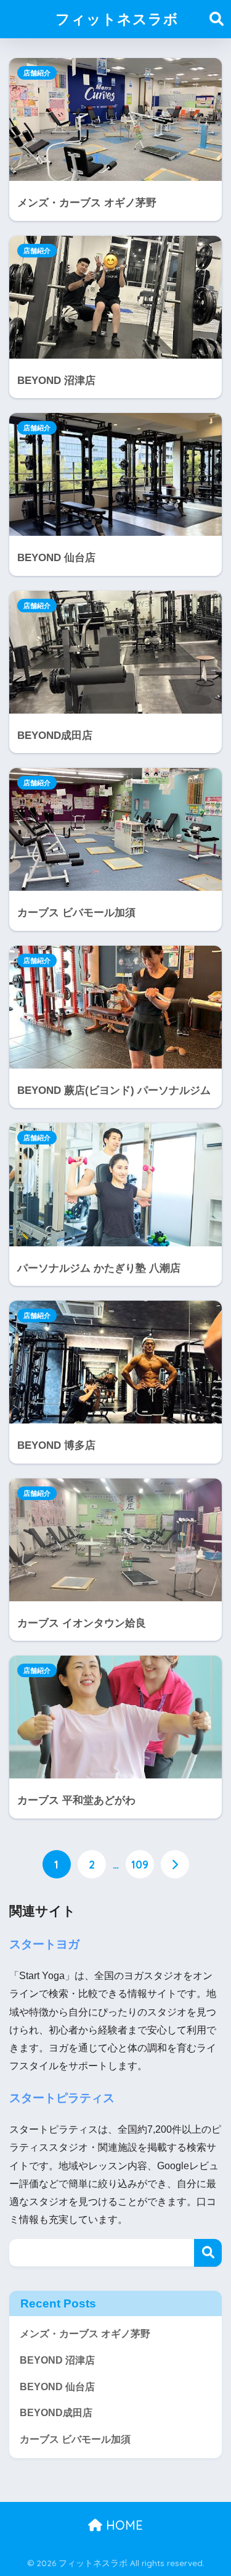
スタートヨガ (44, 1944)
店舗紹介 (37, 73)
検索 (208, 2253)
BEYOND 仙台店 (57, 2387)
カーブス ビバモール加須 (75, 2439)
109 (140, 1864)
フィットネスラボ (117, 19)
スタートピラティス (62, 2098)
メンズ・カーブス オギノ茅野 (85, 2334)
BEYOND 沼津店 (57, 2360)
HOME (123, 2525)
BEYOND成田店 (56, 2413)
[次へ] (175, 1864)
